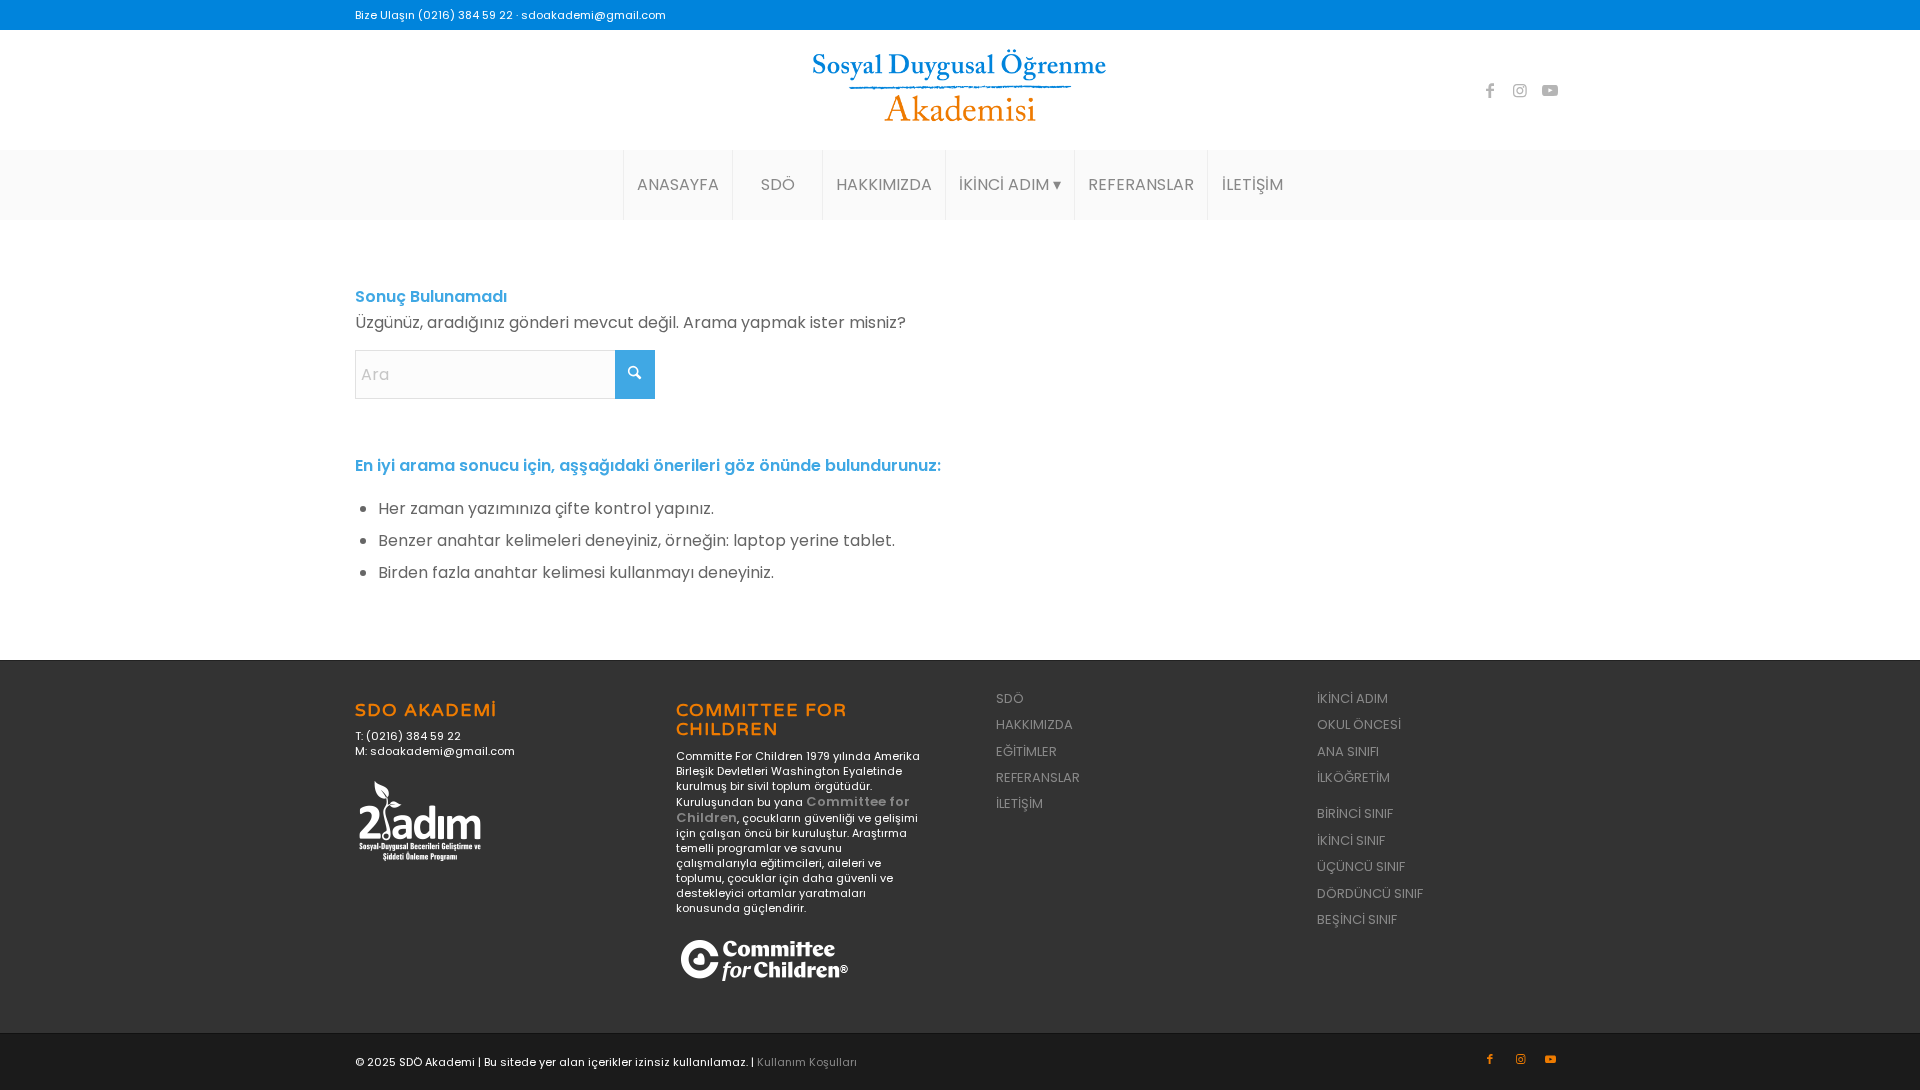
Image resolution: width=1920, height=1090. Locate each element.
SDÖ (1010, 698)
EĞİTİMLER (1026, 751)
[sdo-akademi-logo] (960, 90)
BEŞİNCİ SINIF (1357, 919)
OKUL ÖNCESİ (1359, 724)
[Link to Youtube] (1550, 90)
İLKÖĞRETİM (1353, 777)
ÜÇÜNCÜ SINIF (1361, 866)
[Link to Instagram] (1520, 90)
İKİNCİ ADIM (1352, 698)
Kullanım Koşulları (807, 1062)
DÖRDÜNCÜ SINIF (1370, 893)
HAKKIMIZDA (1034, 724)
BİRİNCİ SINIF (1355, 813)
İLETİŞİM (1019, 803)
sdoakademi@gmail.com (593, 15)
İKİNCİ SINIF (1351, 840)
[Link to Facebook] (1490, 90)
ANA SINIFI (1348, 751)
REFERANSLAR (1038, 777)
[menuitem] (677, 185)
